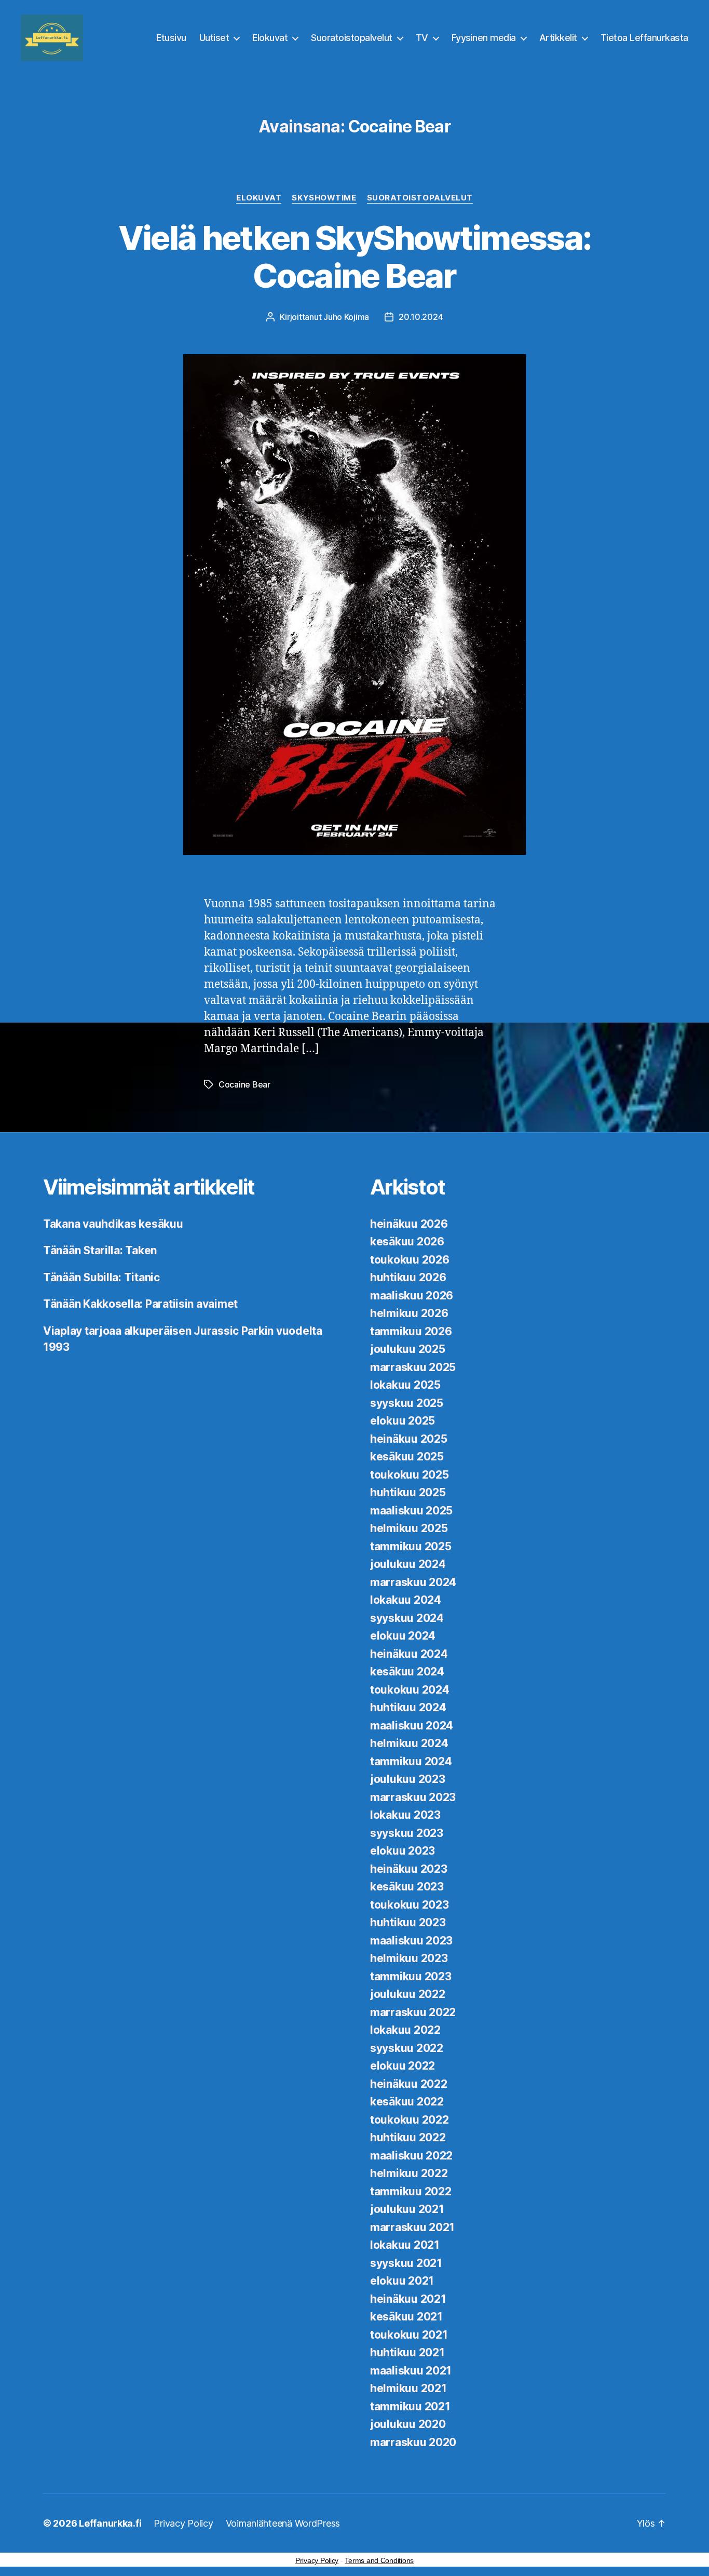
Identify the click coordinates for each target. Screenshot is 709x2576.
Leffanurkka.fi (110, 2523)
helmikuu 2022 (409, 2173)
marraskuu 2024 (413, 1582)
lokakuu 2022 (405, 2030)
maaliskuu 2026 (412, 1296)
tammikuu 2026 (411, 1331)
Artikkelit (558, 38)
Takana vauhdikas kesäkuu (113, 1224)
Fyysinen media (484, 38)
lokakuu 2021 (405, 2245)
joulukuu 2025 (408, 1349)
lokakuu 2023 (405, 1815)
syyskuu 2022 (407, 2048)
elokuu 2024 (403, 1636)
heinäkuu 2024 (409, 1654)
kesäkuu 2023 (407, 1887)
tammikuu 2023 (411, 1976)
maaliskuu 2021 (411, 2371)
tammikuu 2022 (411, 2191)
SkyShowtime (324, 198)
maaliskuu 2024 (412, 1726)
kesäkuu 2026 (407, 1242)
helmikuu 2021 (408, 2388)
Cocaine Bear (244, 1084)
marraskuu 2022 (413, 2012)
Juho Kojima (346, 317)
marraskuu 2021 (412, 2227)
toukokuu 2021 (409, 2335)
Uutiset (214, 38)
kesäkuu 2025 (407, 1457)
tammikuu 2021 (410, 2406)
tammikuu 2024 (411, 1761)
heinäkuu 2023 (409, 1869)
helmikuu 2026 (409, 1313)
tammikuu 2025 (411, 1546)
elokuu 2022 (403, 2066)
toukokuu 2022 (410, 2120)
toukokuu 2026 (410, 1260)
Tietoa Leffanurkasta (644, 38)
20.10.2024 (421, 317)
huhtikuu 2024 (408, 1707)
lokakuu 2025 (405, 1385)
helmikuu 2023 (409, 1958)
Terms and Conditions (379, 2560)
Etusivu (171, 38)
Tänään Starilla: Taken (100, 1250)
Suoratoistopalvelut (352, 38)
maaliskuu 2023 (411, 1941)
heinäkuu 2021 (408, 2299)
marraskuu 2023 (413, 1797)
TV (422, 38)
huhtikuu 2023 (408, 1922)
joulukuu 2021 (407, 2209)
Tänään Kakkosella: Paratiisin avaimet (140, 1304)
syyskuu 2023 (407, 1833)
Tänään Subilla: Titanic (101, 1277)
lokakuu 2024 (406, 1600)
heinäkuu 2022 (409, 2084)
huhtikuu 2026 (408, 1277)
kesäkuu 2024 (407, 1672)
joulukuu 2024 (408, 1564)
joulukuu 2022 (408, 1994)
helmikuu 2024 (409, 1743)
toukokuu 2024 (410, 1690)
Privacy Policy (183, 2523)
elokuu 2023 (403, 1851)
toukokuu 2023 (410, 1905)
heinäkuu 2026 (409, 1224)
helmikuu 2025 (409, 1528)
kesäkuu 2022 (407, 2102)
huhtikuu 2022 (408, 2137)
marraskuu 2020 (413, 2442)
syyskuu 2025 (407, 1403)
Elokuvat (270, 38)
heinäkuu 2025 (409, 1439)
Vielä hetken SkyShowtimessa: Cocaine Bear (355, 257)
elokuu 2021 (402, 2281)
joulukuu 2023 (408, 1779)
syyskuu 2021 (406, 2263)
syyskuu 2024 (407, 1618)
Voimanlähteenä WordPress (283, 2523)
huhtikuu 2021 (407, 2352)
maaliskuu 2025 (411, 1511)
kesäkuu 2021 (406, 2317)
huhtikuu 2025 (408, 1492)
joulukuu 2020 (408, 2424)
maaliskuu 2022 (411, 2156)
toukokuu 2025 (410, 1475)
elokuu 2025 (403, 1421)
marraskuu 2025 (413, 1367)
